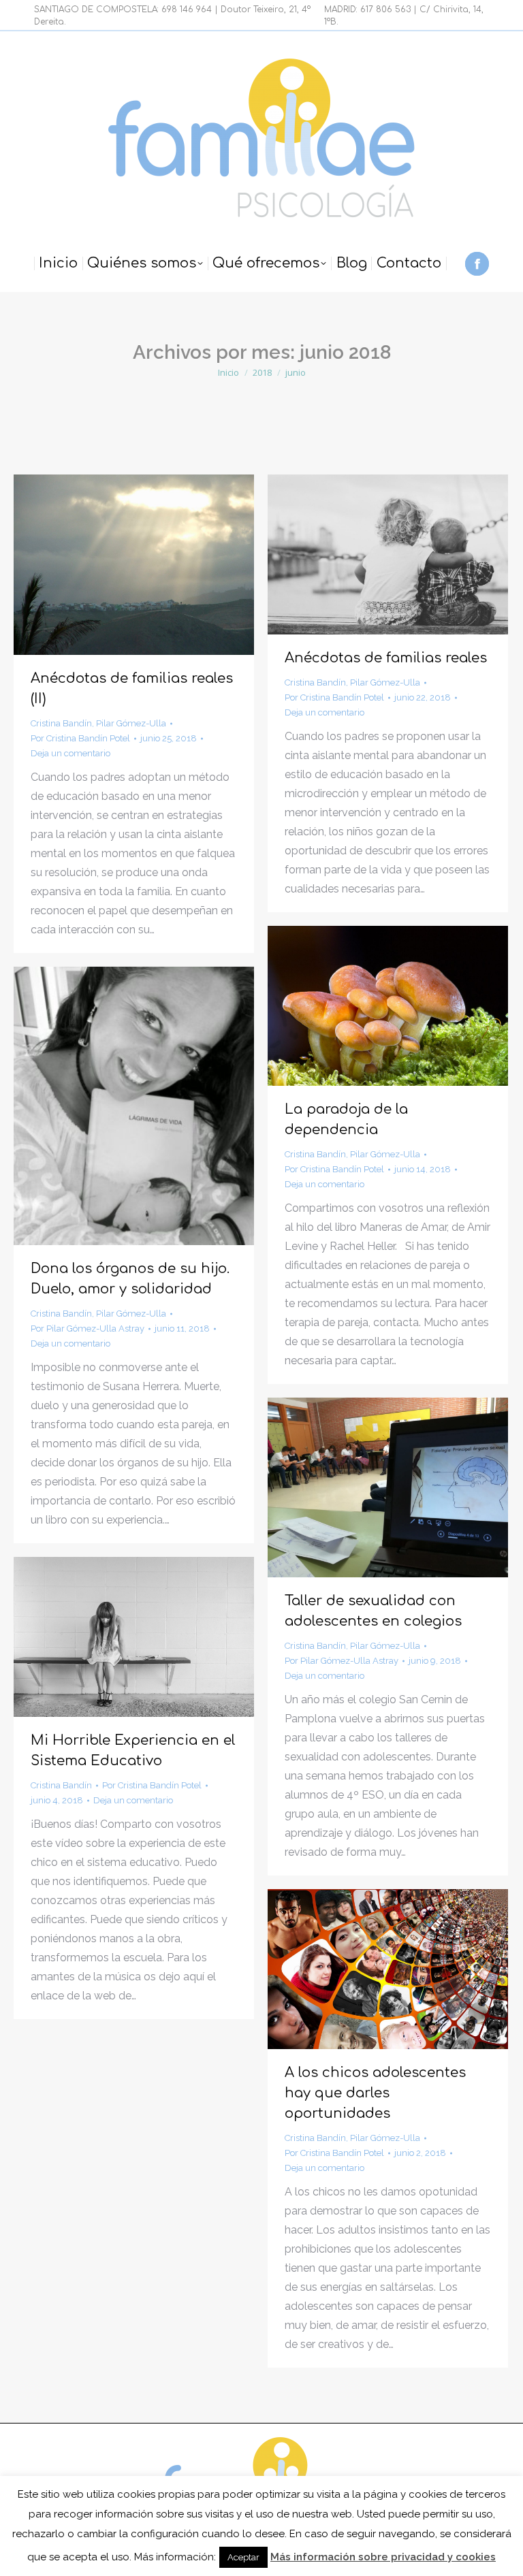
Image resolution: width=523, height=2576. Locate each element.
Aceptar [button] (243, 2557)
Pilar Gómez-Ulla (131, 723)
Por (80, 738)
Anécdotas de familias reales (386, 658)
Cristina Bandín (61, 723)
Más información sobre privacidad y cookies (383, 2557)
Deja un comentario (70, 753)
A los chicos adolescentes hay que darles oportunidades (375, 2093)
